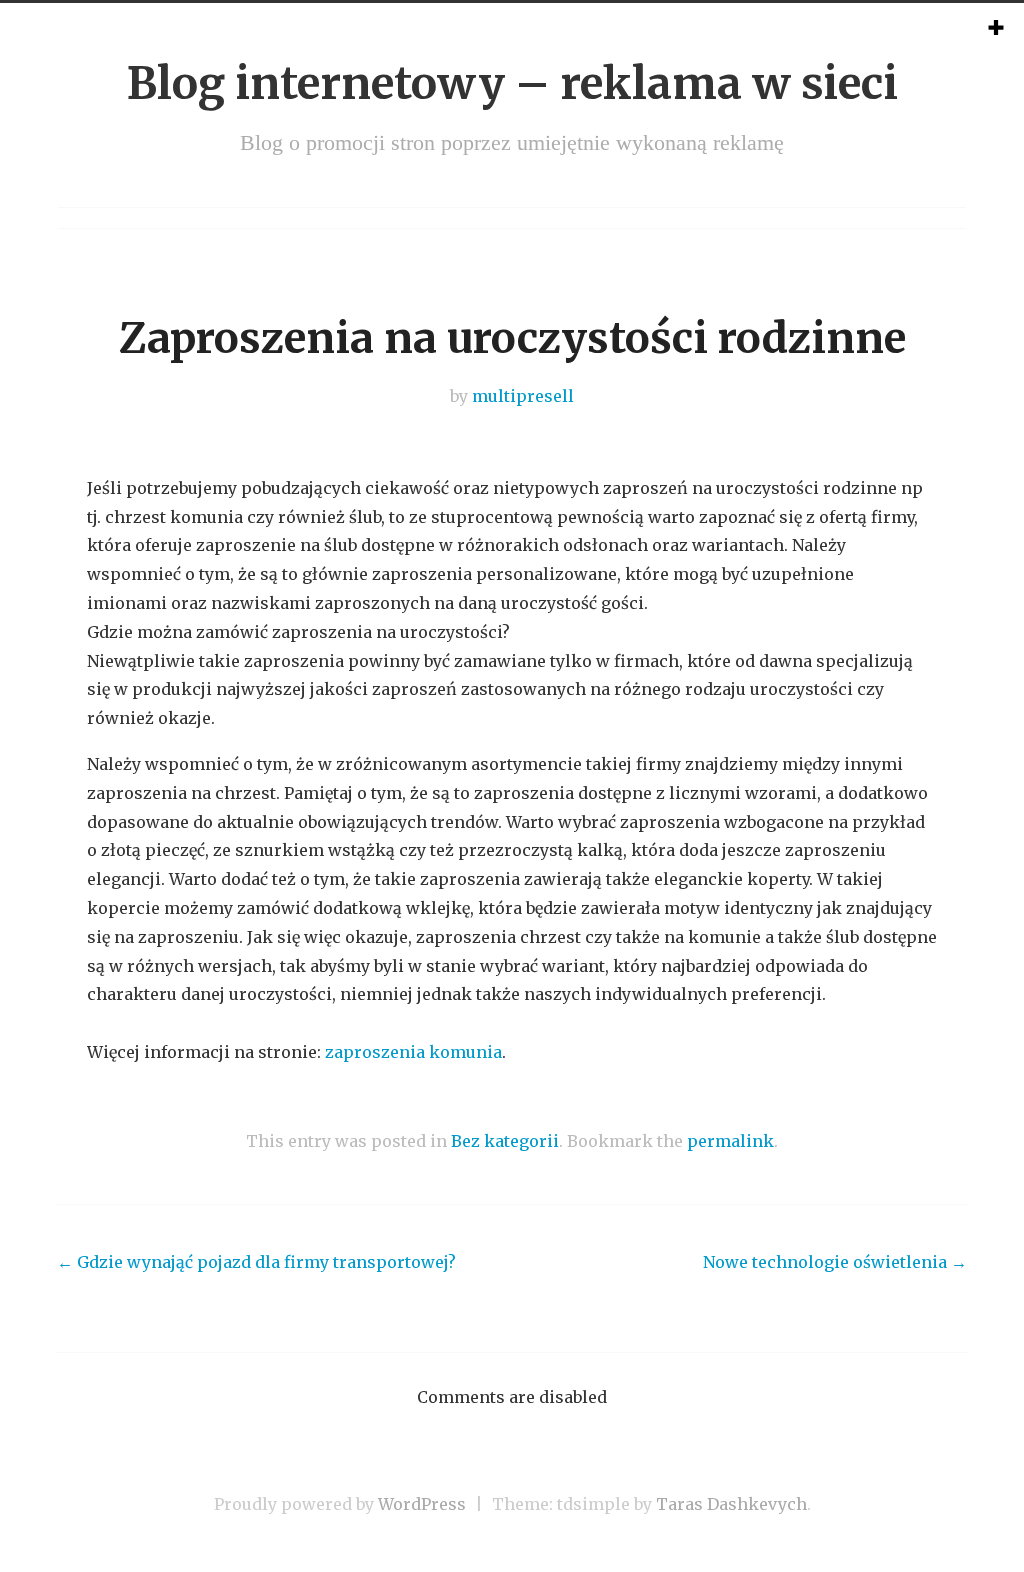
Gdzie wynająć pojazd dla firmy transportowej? (256, 1262)
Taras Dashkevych (731, 1504)
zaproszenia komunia (413, 1052)
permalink (730, 1141)
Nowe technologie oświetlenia (835, 1262)
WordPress (422, 1504)
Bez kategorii (505, 1141)
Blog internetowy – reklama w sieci (512, 83)
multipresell (523, 396)
